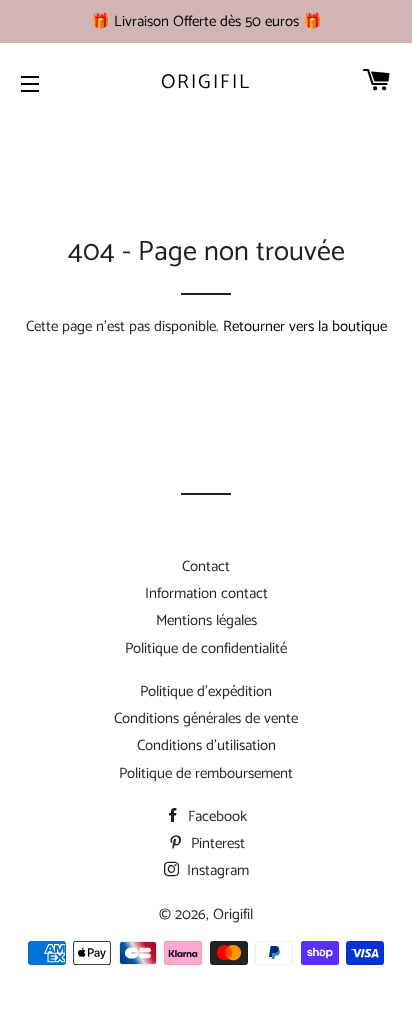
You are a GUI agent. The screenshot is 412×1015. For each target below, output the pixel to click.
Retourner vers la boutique (305, 326)
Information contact (206, 593)
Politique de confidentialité (206, 648)
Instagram (216, 870)
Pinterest (216, 843)
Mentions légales (206, 620)
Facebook (215, 816)
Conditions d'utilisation (206, 745)
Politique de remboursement (206, 773)
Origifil (206, 83)
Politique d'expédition (206, 691)
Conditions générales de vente (206, 718)
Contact (206, 566)
